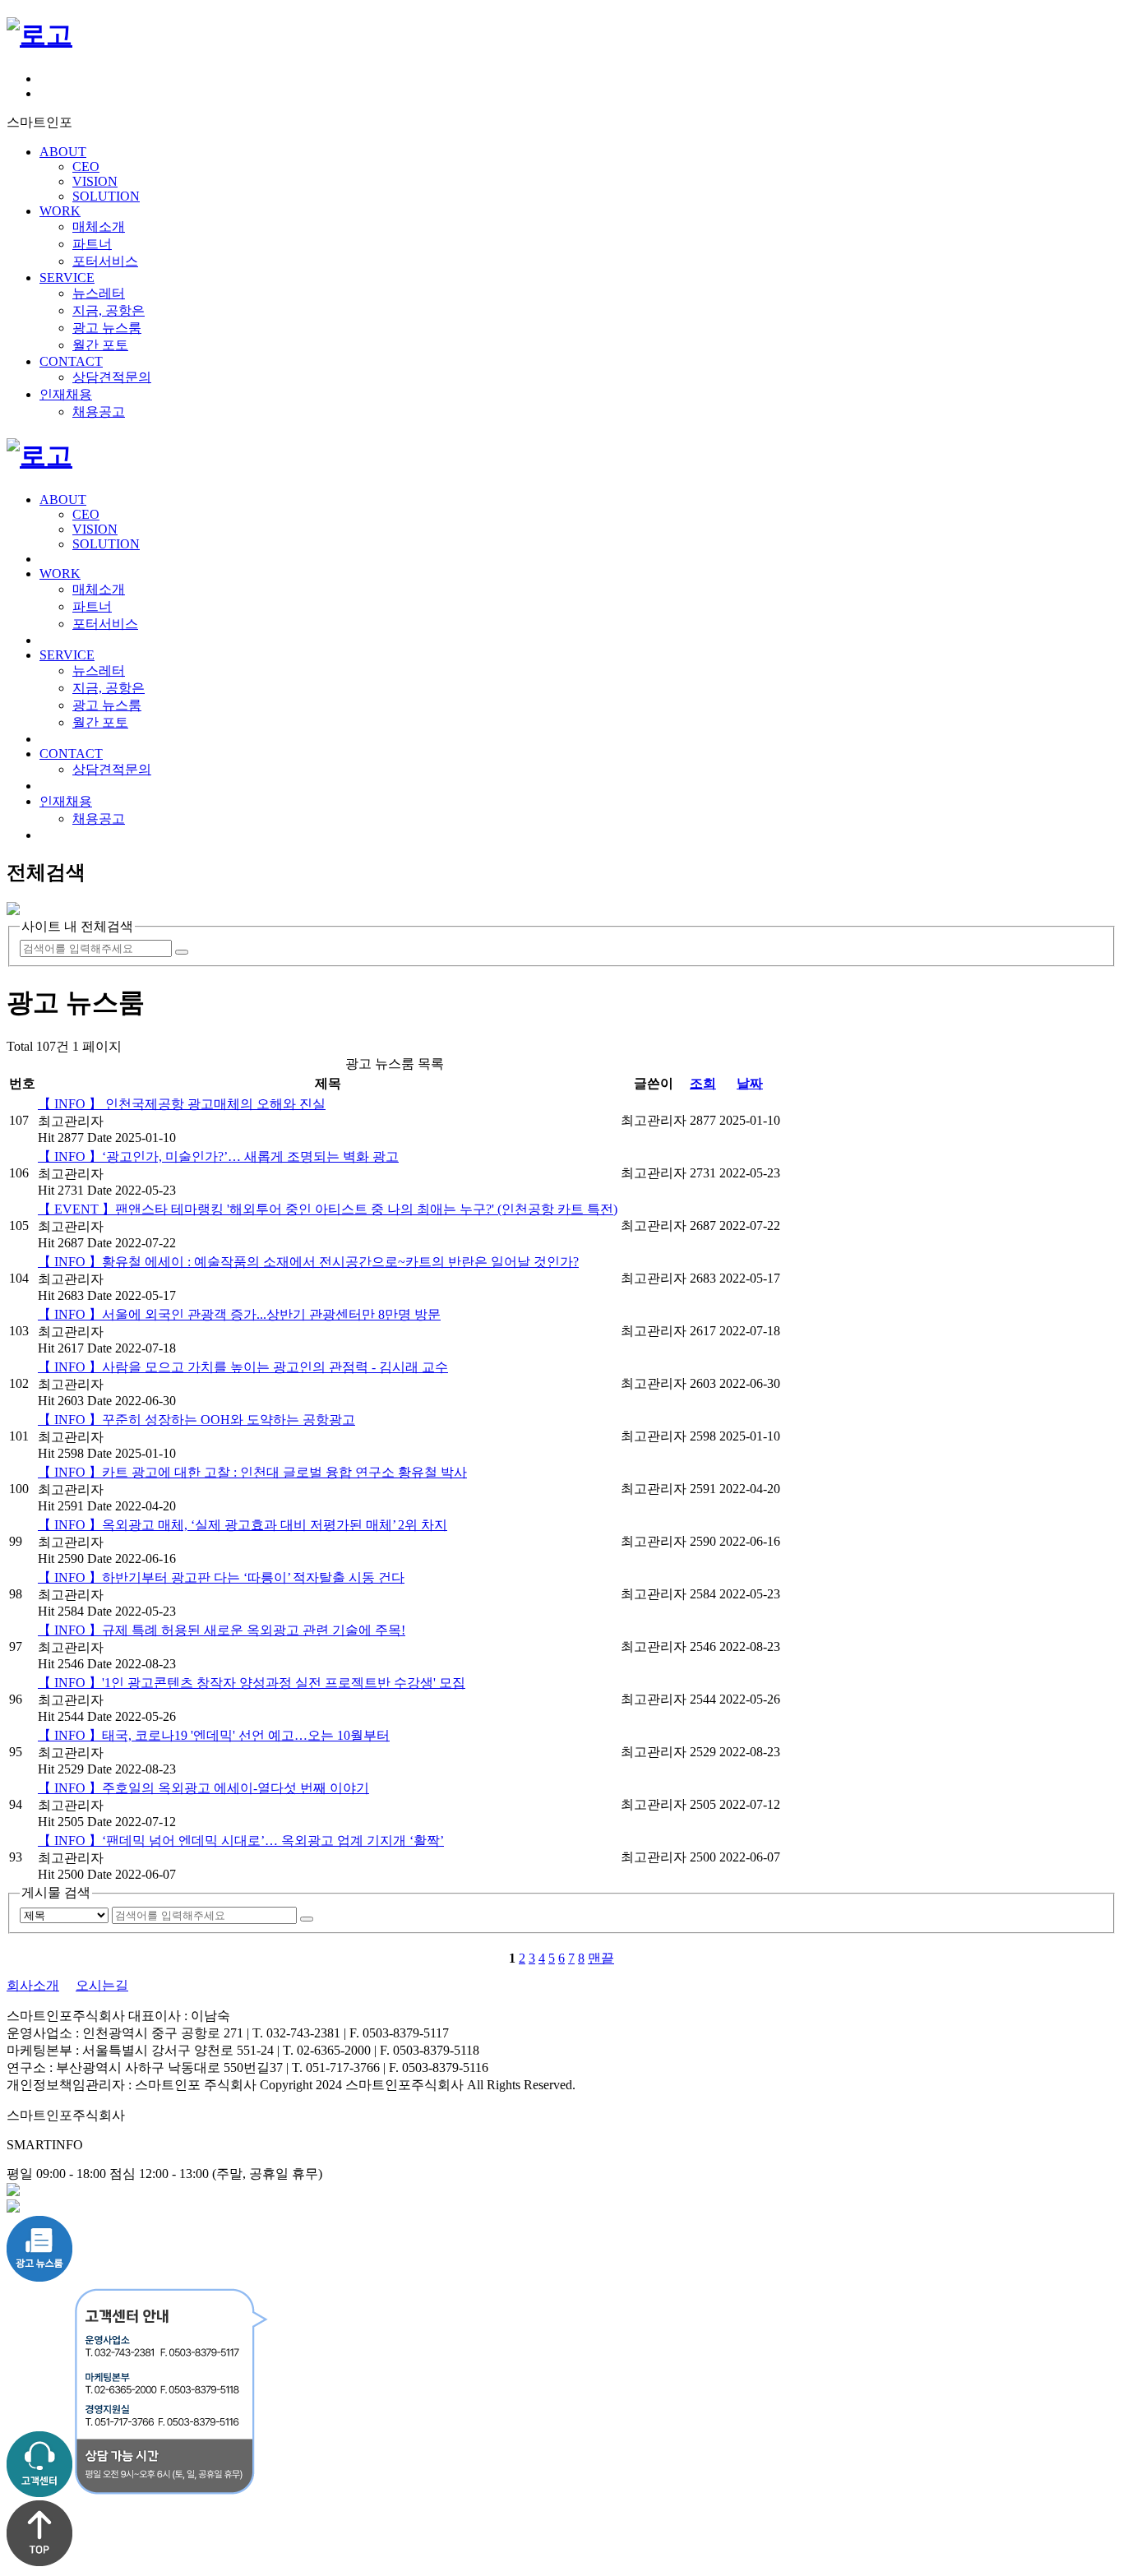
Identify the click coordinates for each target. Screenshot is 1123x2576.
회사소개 (33, 1985)
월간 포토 (100, 345)
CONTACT (71, 361)
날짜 (750, 1083)
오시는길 (102, 1985)
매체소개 (99, 227)
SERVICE (67, 277)
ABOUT (63, 152)
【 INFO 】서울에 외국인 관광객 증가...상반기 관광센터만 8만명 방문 (239, 1314)
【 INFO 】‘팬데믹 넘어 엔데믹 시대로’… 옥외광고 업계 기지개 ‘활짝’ (241, 1841)
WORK (60, 211)
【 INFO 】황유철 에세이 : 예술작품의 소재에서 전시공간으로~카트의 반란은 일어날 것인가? (308, 1262)
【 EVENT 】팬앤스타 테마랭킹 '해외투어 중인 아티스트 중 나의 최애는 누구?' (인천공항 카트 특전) (328, 1209)
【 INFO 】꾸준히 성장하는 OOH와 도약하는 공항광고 (196, 1420)
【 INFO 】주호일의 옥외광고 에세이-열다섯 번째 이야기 (203, 1788)
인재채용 (66, 394)
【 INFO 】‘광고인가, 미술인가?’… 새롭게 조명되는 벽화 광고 (218, 1156)
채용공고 (99, 412)
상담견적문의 (112, 377)
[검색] (182, 952)
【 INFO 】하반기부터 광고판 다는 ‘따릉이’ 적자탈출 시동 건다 (221, 1577)
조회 (703, 1083)
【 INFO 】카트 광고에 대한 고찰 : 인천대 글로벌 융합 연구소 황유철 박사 (252, 1472)
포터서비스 (105, 261)
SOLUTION (106, 196)
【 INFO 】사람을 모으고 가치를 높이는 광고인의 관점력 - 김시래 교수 (243, 1367)
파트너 (92, 244)
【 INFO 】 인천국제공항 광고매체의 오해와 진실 (182, 1104)
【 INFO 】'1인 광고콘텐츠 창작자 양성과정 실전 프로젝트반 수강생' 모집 (252, 1683)
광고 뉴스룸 (107, 328)
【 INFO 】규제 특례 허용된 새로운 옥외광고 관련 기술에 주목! (222, 1630)
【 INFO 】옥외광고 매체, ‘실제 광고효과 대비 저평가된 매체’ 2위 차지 (243, 1525)
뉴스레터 (99, 293)
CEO (86, 166)
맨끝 (601, 1958)
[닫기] (13, 911)
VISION (95, 181)
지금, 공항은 (109, 310)
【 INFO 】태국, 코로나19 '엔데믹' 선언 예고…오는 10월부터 (214, 1735)
